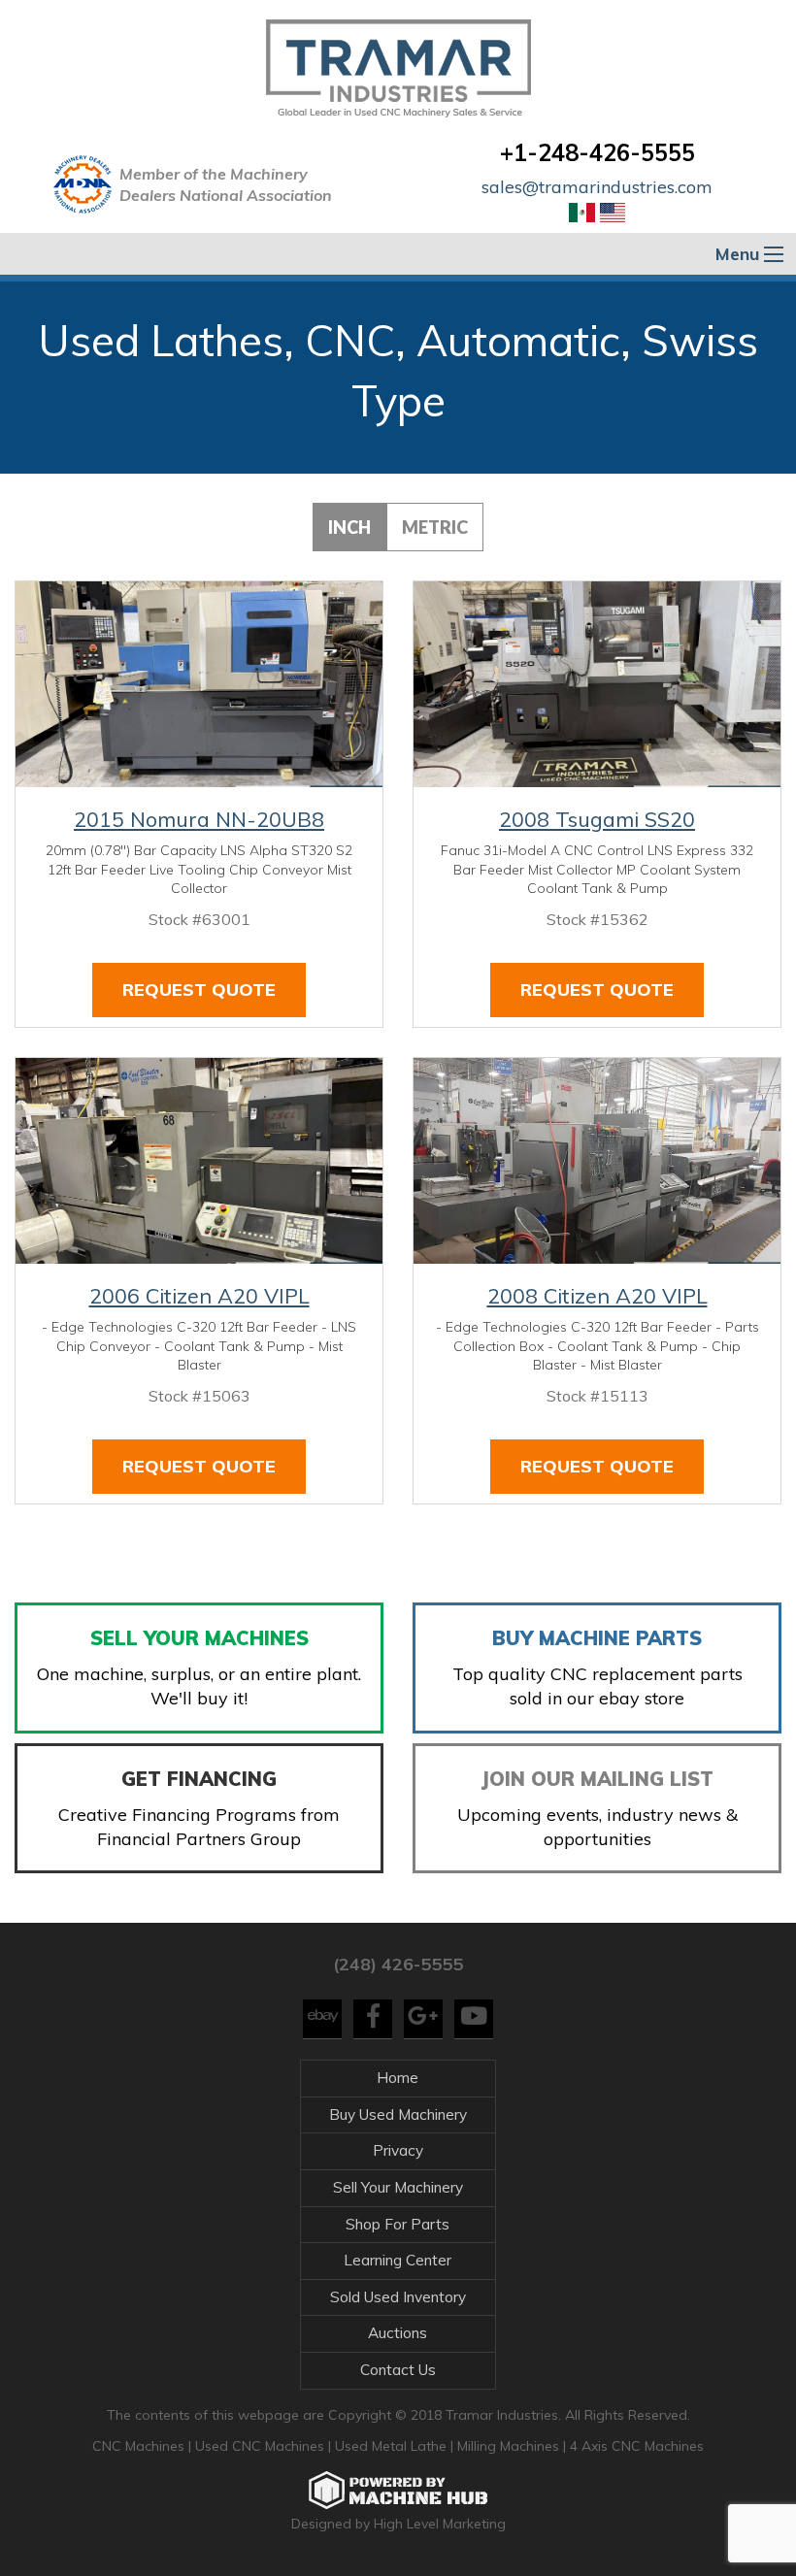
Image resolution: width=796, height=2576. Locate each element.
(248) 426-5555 (398, 1964)
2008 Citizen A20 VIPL (597, 1296)
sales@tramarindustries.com (597, 187)
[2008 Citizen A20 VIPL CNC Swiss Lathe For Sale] (597, 1161)
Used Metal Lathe (393, 2446)
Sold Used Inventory (398, 2297)
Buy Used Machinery (398, 2114)
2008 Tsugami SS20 (597, 819)
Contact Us (398, 2370)
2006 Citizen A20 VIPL (199, 1296)
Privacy (398, 2150)
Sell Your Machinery (398, 2187)
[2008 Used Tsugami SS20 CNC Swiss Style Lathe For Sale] (597, 684)
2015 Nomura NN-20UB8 (199, 819)
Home (398, 2078)
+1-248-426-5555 (597, 152)
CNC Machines (140, 2446)
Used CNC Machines (262, 2446)
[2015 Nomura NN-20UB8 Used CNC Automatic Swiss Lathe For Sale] (199, 684)
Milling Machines (508, 2446)
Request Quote (199, 990)
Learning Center (398, 2260)
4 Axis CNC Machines (637, 2446)
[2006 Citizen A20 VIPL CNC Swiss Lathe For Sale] (199, 1161)
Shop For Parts (398, 2224)
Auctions (398, 2333)
